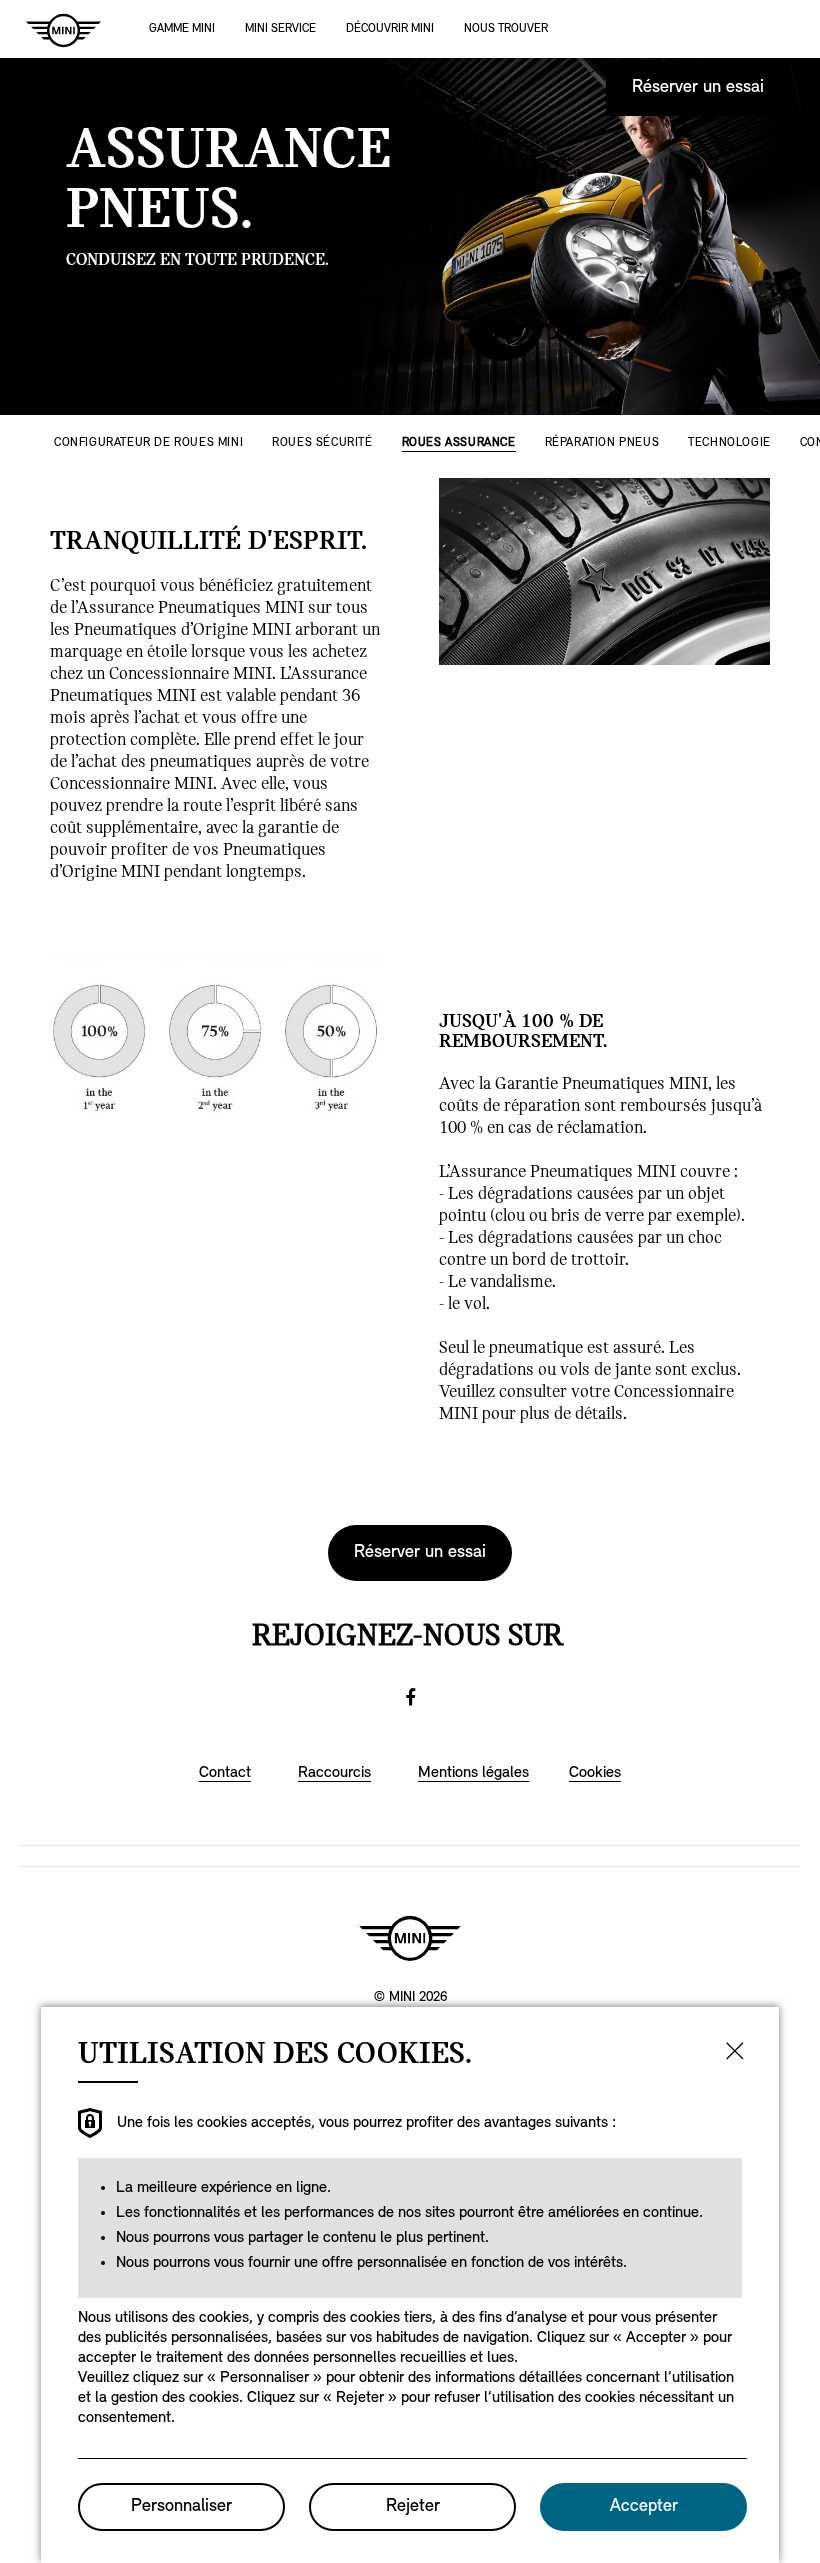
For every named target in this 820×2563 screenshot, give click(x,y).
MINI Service (280, 29)
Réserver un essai (698, 88)
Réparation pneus (602, 443)
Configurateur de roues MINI (148, 443)
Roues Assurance (459, 443)
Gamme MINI (182, 29)
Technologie (729, 443)
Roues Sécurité (322, 443)
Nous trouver (506, 29)
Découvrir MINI (390, 29)
